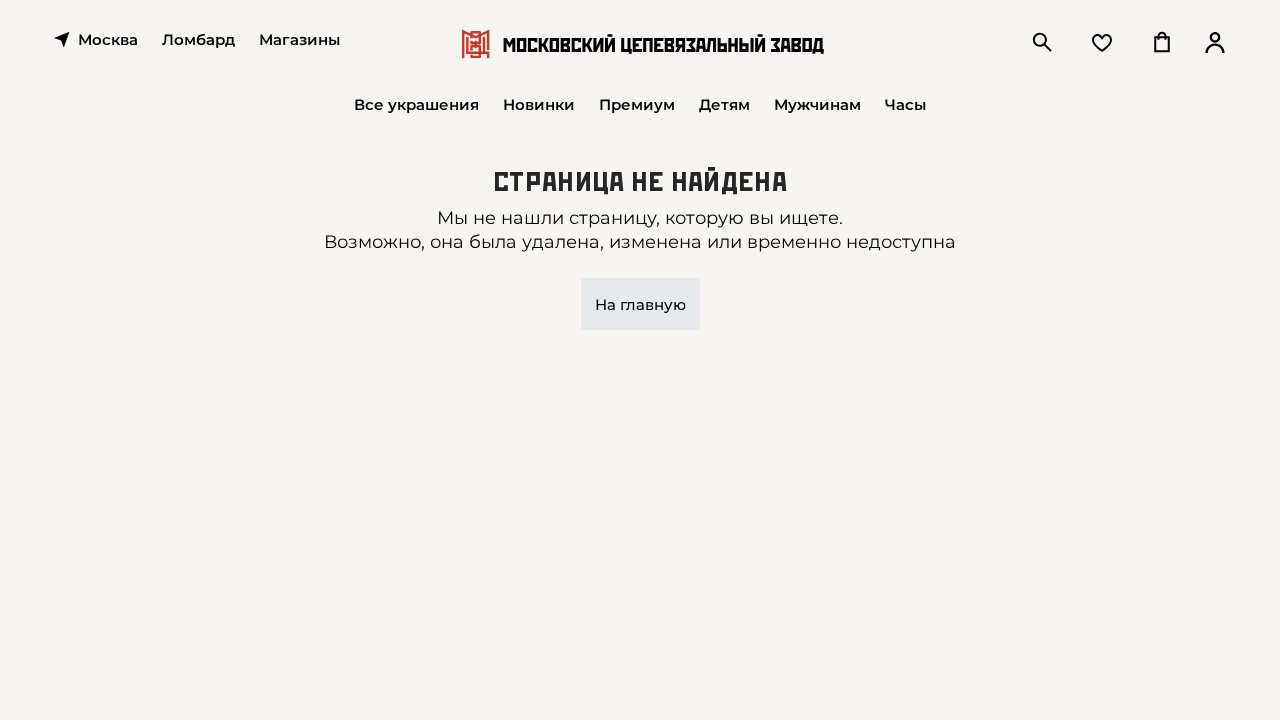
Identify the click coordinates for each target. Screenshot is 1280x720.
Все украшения (416, 104)
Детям (724, 104)
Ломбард (198, 39)
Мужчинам (817, 104)
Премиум (637, 104)
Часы (905, 104)
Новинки (539, 104)
